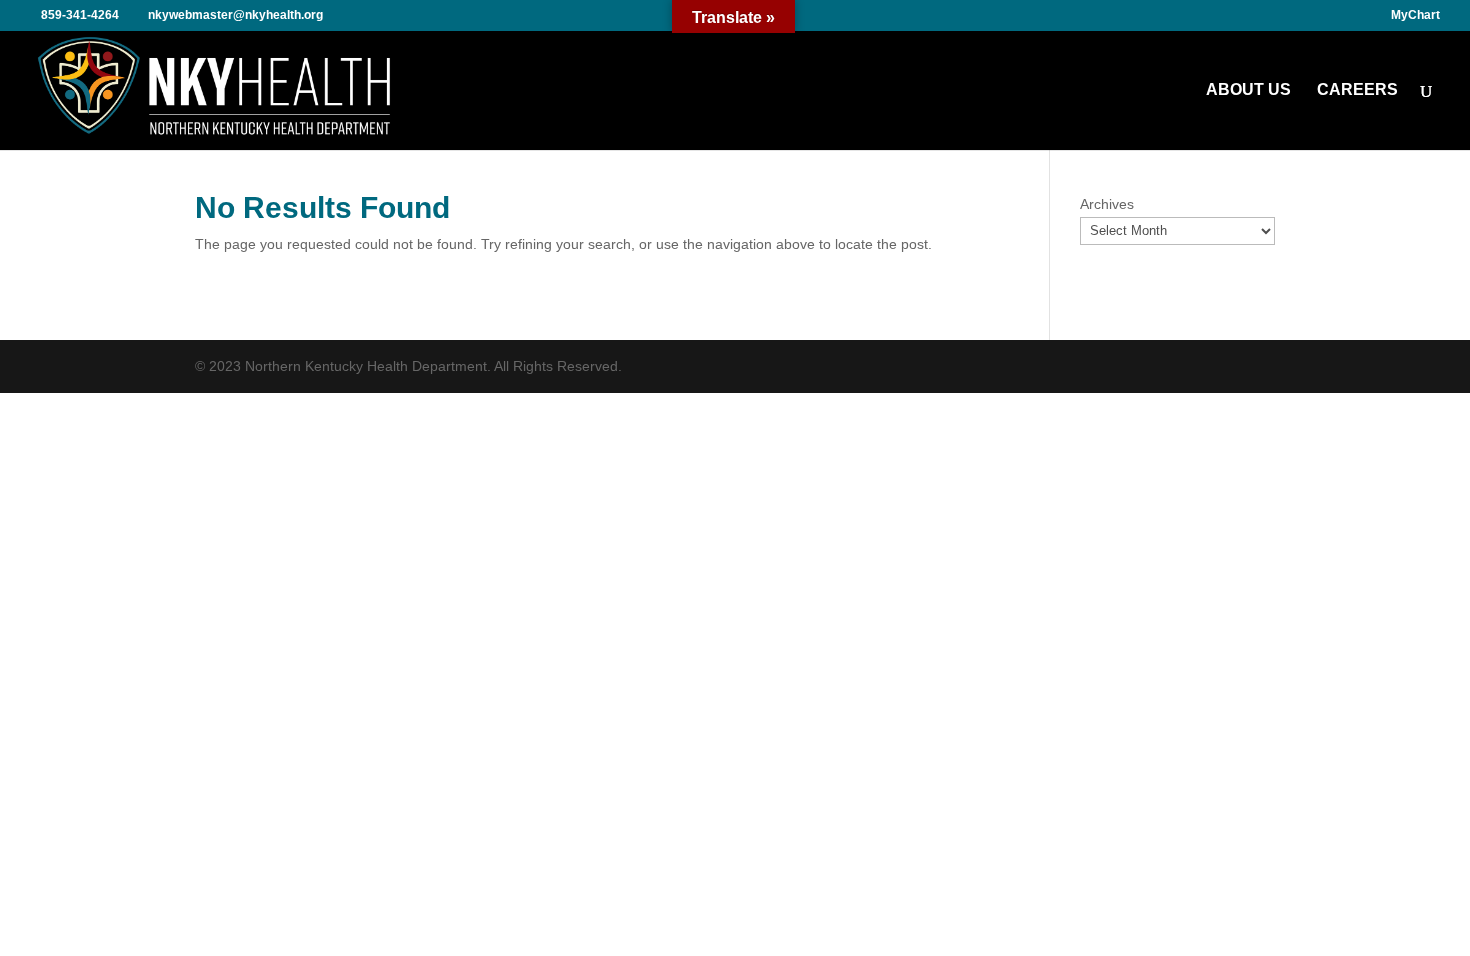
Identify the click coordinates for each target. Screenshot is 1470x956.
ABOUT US (1248, 90)
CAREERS (1357, 90)
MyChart (1415, 15)
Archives (1107, 204)
